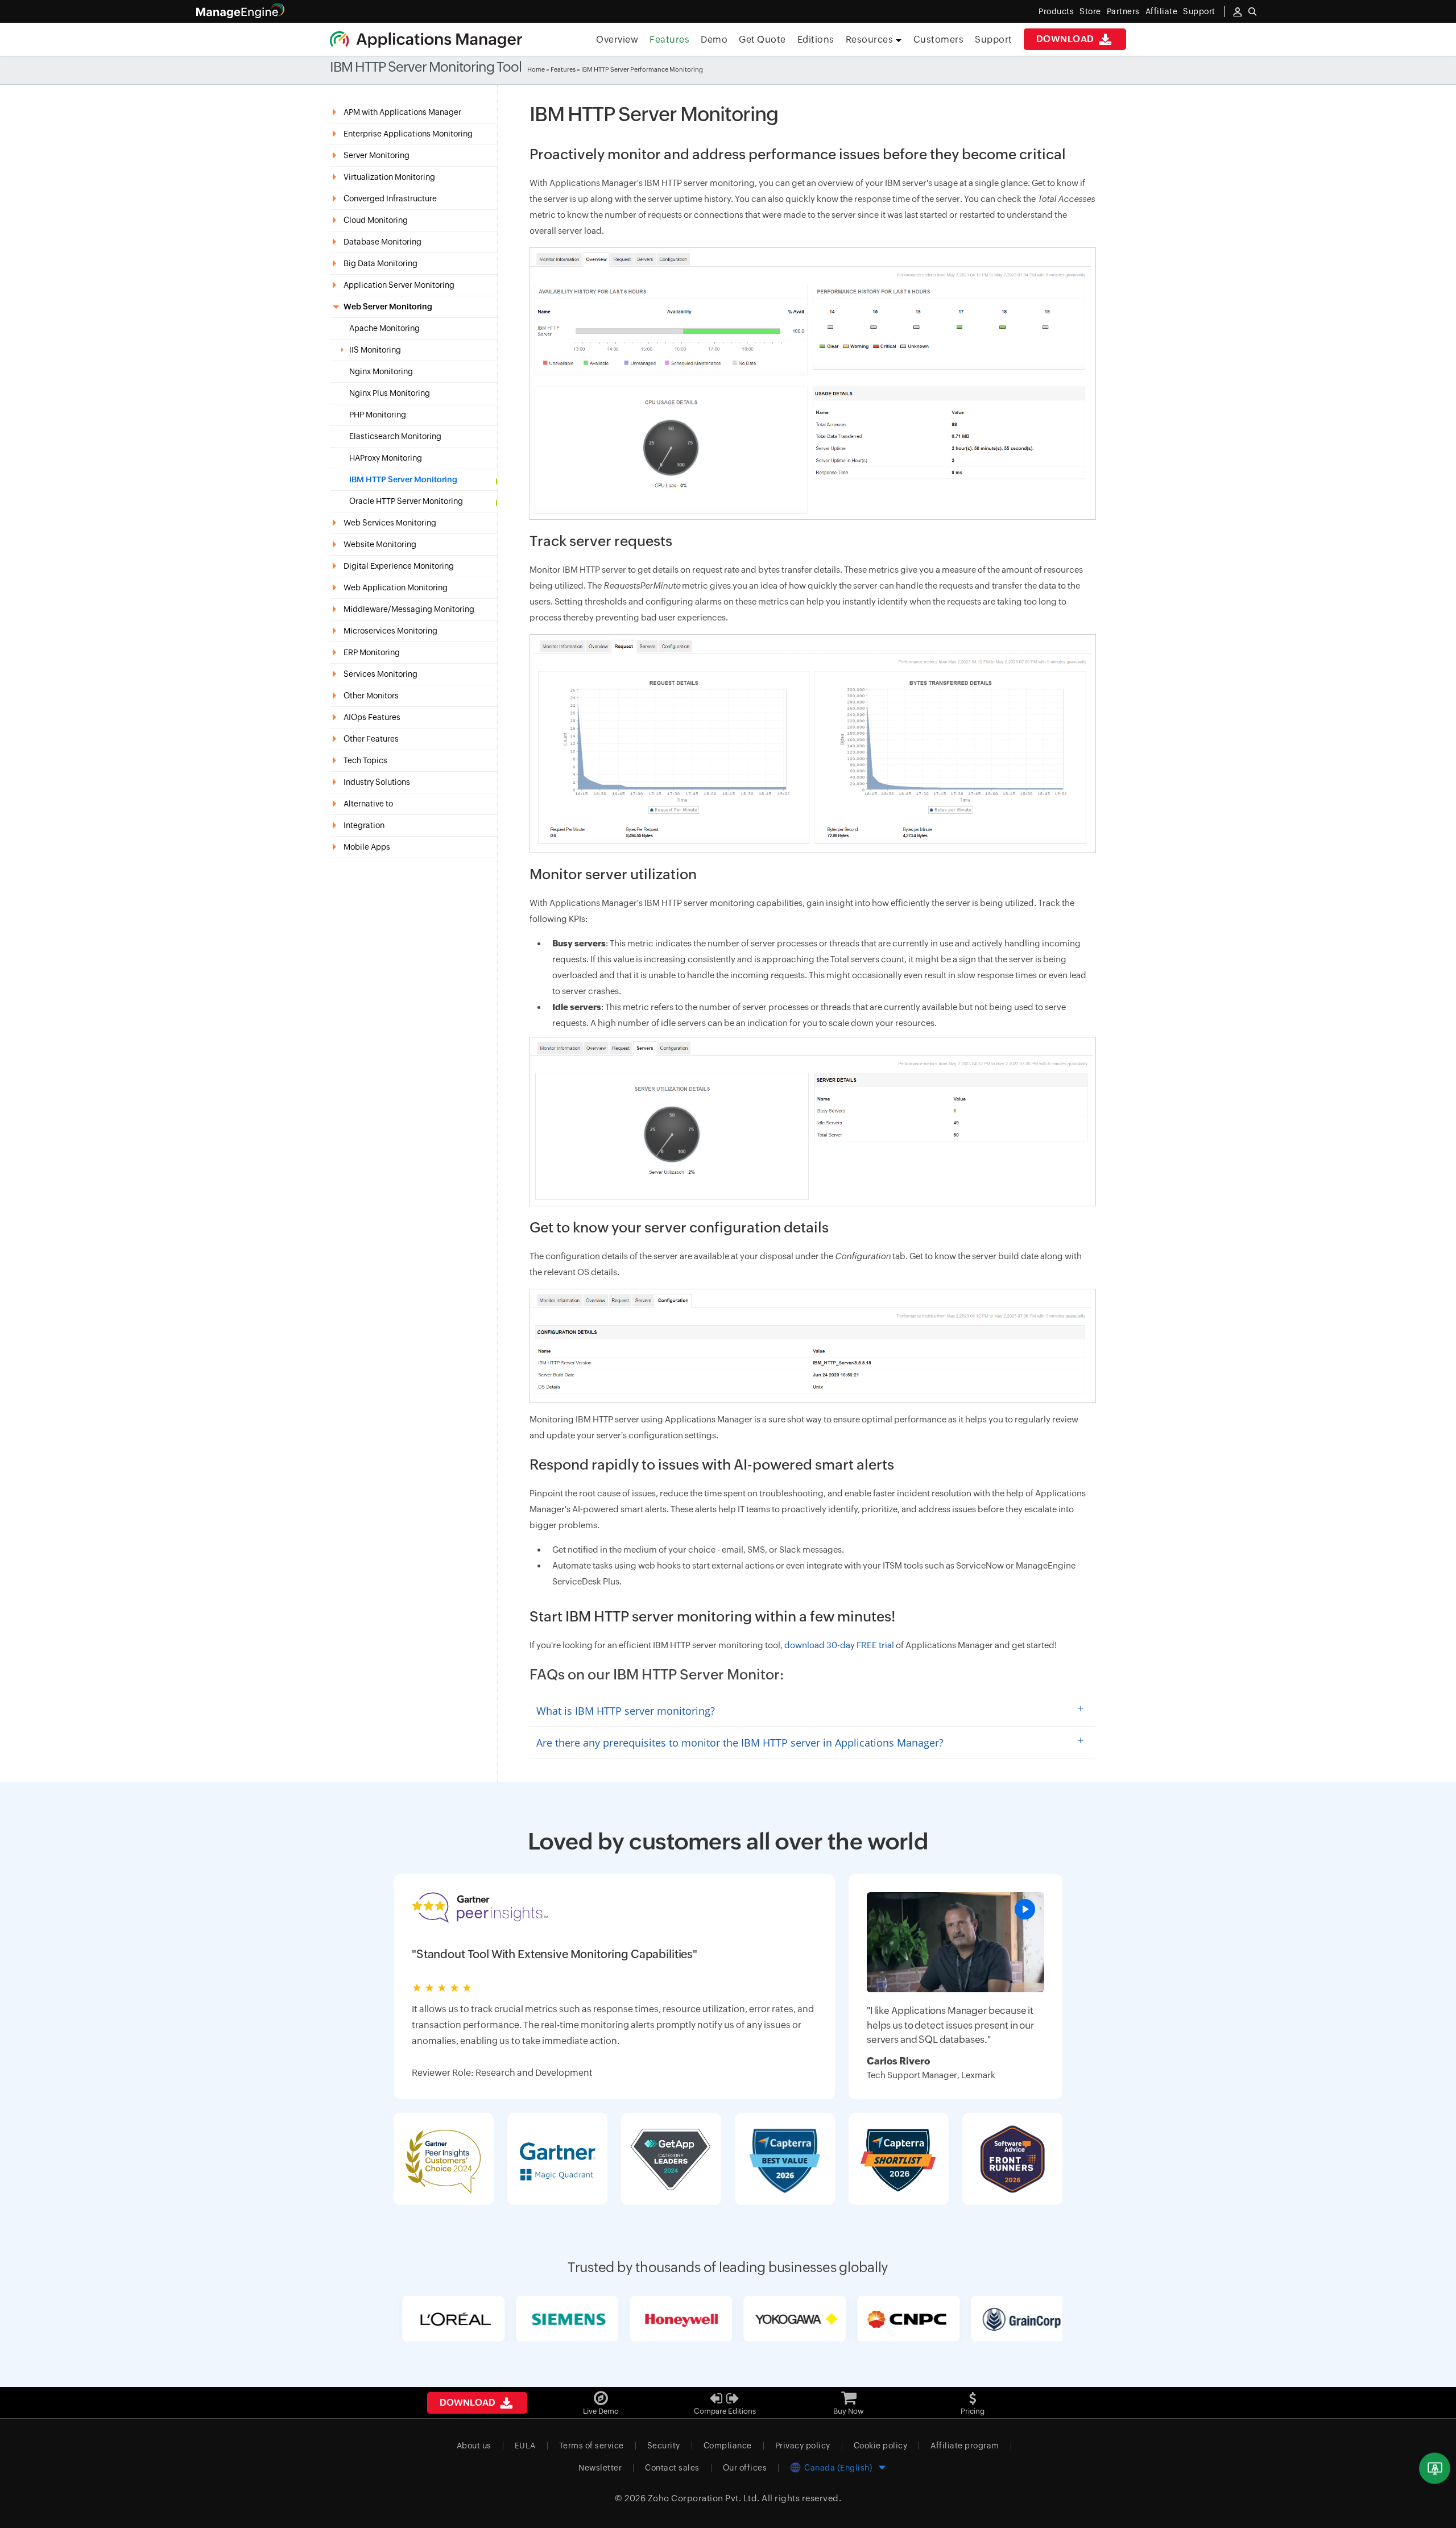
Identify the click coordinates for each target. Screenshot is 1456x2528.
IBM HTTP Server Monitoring (403, 480)
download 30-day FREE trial (839, 1645)
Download (1067, 39)
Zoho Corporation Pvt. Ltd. (704, 2498)
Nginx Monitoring (381, 372)
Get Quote (762, 40)
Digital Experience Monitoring (399, 566)
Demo (714, 40)
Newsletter (600, 2468)
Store (1090, 11)
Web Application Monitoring (396, 587)
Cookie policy (881, 2446)
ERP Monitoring (372, 652)
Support (994, 40)
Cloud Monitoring (376, 220)
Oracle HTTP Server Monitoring (406, 501)
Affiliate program (965, 2446)
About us (474, 2446)
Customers (939, 40)
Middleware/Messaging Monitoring (409, 609)
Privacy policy (803, 2446)
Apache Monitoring (384, 328)
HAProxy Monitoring (386, 458)
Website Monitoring (380, 544)
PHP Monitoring (378, 415)
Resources (870, 40)
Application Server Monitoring (399, 285)
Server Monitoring (377, 155)
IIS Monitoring (375, 350)
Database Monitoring (382, 242)
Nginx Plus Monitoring (390, 393)
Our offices (745, 2468)
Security (664, 2446)
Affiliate (1162, 11)
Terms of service (591, 2446)
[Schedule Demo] (1435, 2469)
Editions (816, 40)
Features (669, 40)
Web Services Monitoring (390, 523)
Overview (617, 40)
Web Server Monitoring (388, 307)
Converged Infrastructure (390, 198)
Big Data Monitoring (380, 263)
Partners (1123, 11)
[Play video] (1025, 1909)
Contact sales (672, 2468)
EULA (525, 2446)
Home (536, 69)
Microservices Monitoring (390, 631)
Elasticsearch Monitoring (395, 436)
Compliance (728, 2446)
